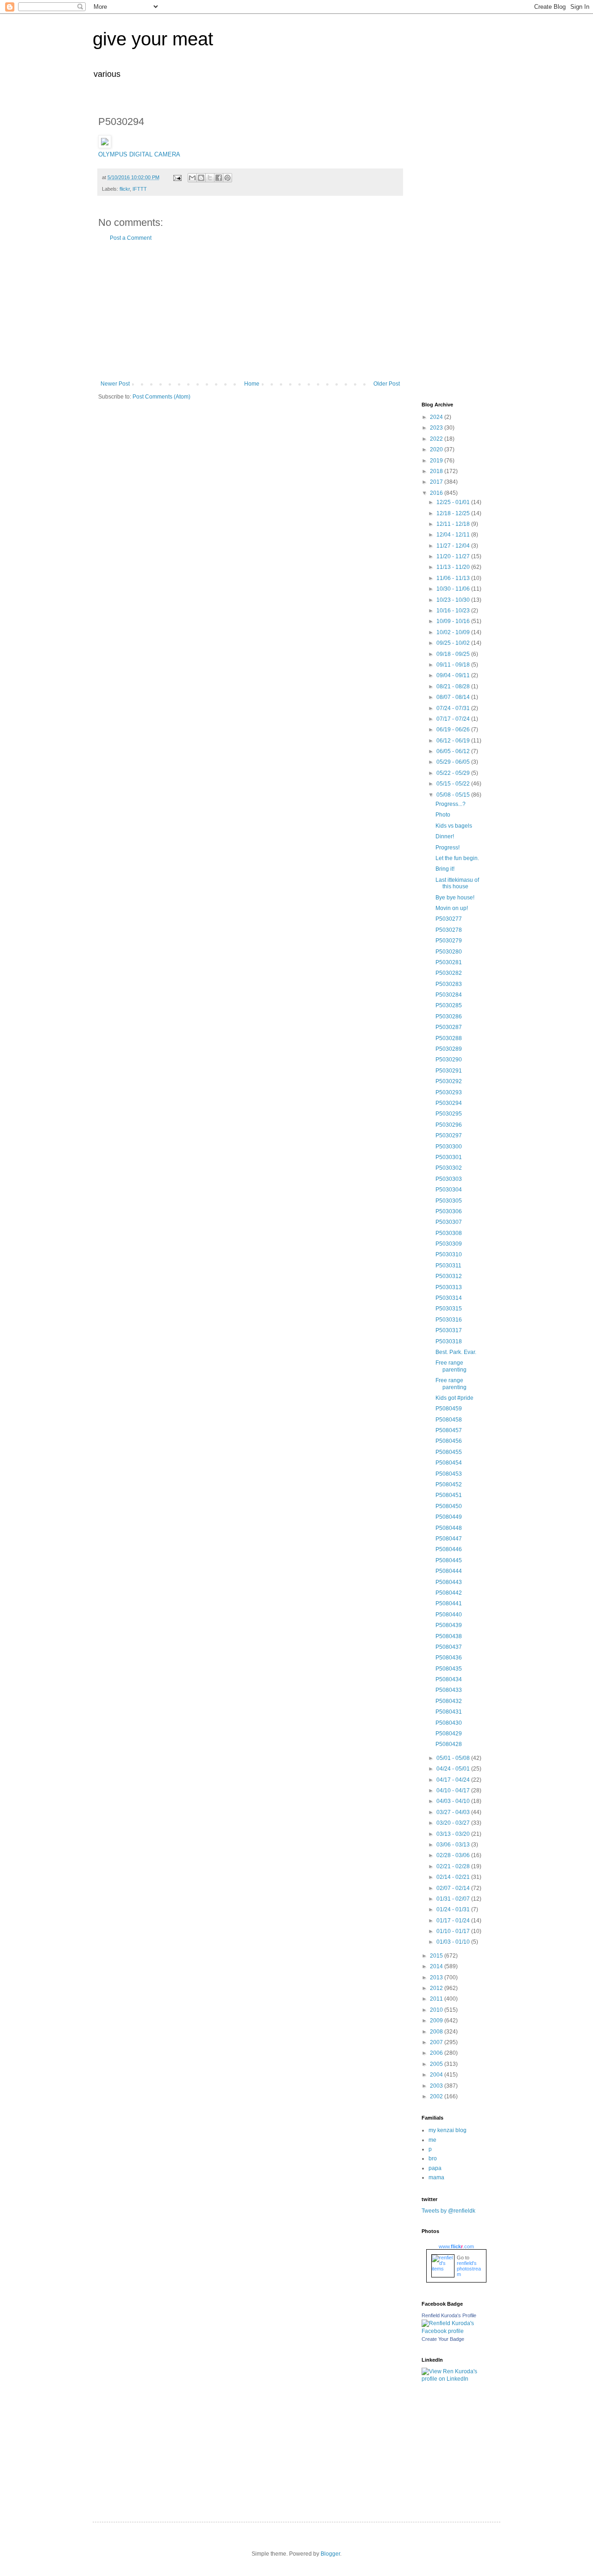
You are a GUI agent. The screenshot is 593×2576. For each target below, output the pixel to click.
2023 (437, 428)
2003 (437, 2086)
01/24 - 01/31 (454, 1909)
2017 (437, 482)
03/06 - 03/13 (454, 1845)
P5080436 (449, 1658)
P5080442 (449, 1593)
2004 (437, 2075)
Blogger (330, 2554)
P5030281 (449, 962)
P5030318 (449, 1341)
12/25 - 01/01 (454, 502)
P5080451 (449, 1495)
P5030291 (449, 1071)
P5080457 (449, 1430)
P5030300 (449, 1147)
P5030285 (449, 1005)
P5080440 (449, 1615)
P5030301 (449, 1157)
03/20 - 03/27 (454, 1823)
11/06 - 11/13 (454, 578)
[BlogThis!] (201, 178)
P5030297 (449, 1135)
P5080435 (449, 1669)
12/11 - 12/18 (454, 524)
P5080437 (449, 1647)
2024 (437, 417)
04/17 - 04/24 (454, 1780)
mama (436, 2177)
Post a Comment (131, 238)
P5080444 (449, 1571)
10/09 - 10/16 (454, 621)
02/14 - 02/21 (454, 1877)
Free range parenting (451, 1366)
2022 (437, 439)
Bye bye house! (455, 898)
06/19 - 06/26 (454, 730)
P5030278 (449, 930)
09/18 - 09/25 (454, 654)
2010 (437, 2010)
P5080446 (449, 1549)
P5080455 (449, 1452)
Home (252, 384)
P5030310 (449, 1254)
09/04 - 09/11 (454, 675)
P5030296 (449, 1125)
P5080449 (449, 1517)
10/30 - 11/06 (454, 589)
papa (435, 2168)
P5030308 (449, 1233)
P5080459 (449, 1409)
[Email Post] (177, 177)
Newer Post (115, 384)
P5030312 (449, 1276)
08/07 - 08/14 (454, 697)
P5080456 (449, 1441)
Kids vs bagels (454, 826)
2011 (437, 1999)
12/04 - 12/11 (454, 535)
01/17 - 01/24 (454, 1921)
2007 (437, 2042)
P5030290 (449, 1060)
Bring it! (445, 869)
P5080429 (449, 1734)
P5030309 (449, 1244)
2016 (437, 493)
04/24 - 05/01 (454, 1769)
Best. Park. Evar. (456, 1352)
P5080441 (449, 1603)
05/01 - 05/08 (454, 1758)
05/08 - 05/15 (454, 795)
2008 (437, 2032)
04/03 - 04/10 (454, 1801)
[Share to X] (210, 178)
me (432, 2140)
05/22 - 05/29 (454, 773)
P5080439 (449, 1625)
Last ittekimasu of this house (457, 883)
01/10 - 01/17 (454, 1931)
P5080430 (449, 1723)
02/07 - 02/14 (454, 1888)
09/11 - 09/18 (454, 665)
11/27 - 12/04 (454, 546)
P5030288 (449, 1038)
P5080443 (449, 1582)
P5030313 (449, 1287)
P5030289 (449, 1049)
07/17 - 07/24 (454, 719)
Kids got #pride (454, 1398)
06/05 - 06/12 (454, 751)
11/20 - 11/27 (454, 556)
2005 (437, 2064)
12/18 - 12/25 (454, 513)
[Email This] (192, 178)
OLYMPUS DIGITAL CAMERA (139, 154)
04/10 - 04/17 (454, 1790)
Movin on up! (452, 908)
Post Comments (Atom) (161, 397)
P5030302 (449, 1168)
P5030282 (449, 973)
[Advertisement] (250, 311)
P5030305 (449, 1201)
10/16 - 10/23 (454, 611)
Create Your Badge (443, 2339)
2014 (437, 1966)
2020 (437, 449)
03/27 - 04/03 (454, 1812)
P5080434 (449, 1679)
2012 (437, 1988)
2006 (437, 2053)
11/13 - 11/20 (454, 567)
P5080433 (449, 1690)
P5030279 (449, 941)
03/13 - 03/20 (454, 1834)
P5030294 (449, 1103)
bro (433, 2158)
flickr (125, 189)
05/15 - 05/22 (454, 784)
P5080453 (449, 1474)
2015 (437, 1956)
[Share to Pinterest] (227, 178)
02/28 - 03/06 (454, 1855)
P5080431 (449, 1712)
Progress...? (451, 804)
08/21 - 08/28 (454, 686)
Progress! (448, 848)
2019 (437, 461)
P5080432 (449, 1701)
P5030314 (449, 1298)
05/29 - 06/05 (454, 762)
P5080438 (449, 1636)
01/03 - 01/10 (454, 1942)
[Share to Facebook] (219, 178)
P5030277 (449, 919)
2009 (437, 2021)
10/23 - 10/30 (454, 600)
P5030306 (449, 1211)
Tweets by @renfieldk (448, 2211)
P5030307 (449, 1222)
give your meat (153, 39)
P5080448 (449, 1528)
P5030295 (449, 1114)
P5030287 (449, 1027)
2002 (437, 2096)
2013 (437, 1977)
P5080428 (449, 1744)
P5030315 (449, 1309)
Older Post (387, 384)
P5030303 (449, 1179)
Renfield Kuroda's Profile (449, 2315)
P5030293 (449, 1092)
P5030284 (449, 995)
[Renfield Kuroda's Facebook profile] (454, 2331)
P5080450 (449, 1506)
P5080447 (449, 1539)
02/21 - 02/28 (454, 1866)
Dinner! (445, 836)
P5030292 (449, 1081)
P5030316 (449, 1320)
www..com (456, 2246)
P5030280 (449, 952)
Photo (443, 815)
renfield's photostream (469, 2269)
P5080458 (449, 1420)
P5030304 (449, 1190)
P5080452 (449, 1484)
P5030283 (449, 984)
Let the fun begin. (457, 858)
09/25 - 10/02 (454, 643)
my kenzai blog (448, 2130)
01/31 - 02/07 (454, 1899)
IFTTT (140, 189)
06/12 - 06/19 (454, 741)
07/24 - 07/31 (454, 708)
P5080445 (449, 1560)
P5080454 (449, 1463)
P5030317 (449, 1330)
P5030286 (449, 1017)
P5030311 (448, 1266)
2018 (437, 471)
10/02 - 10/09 (454, 632)
